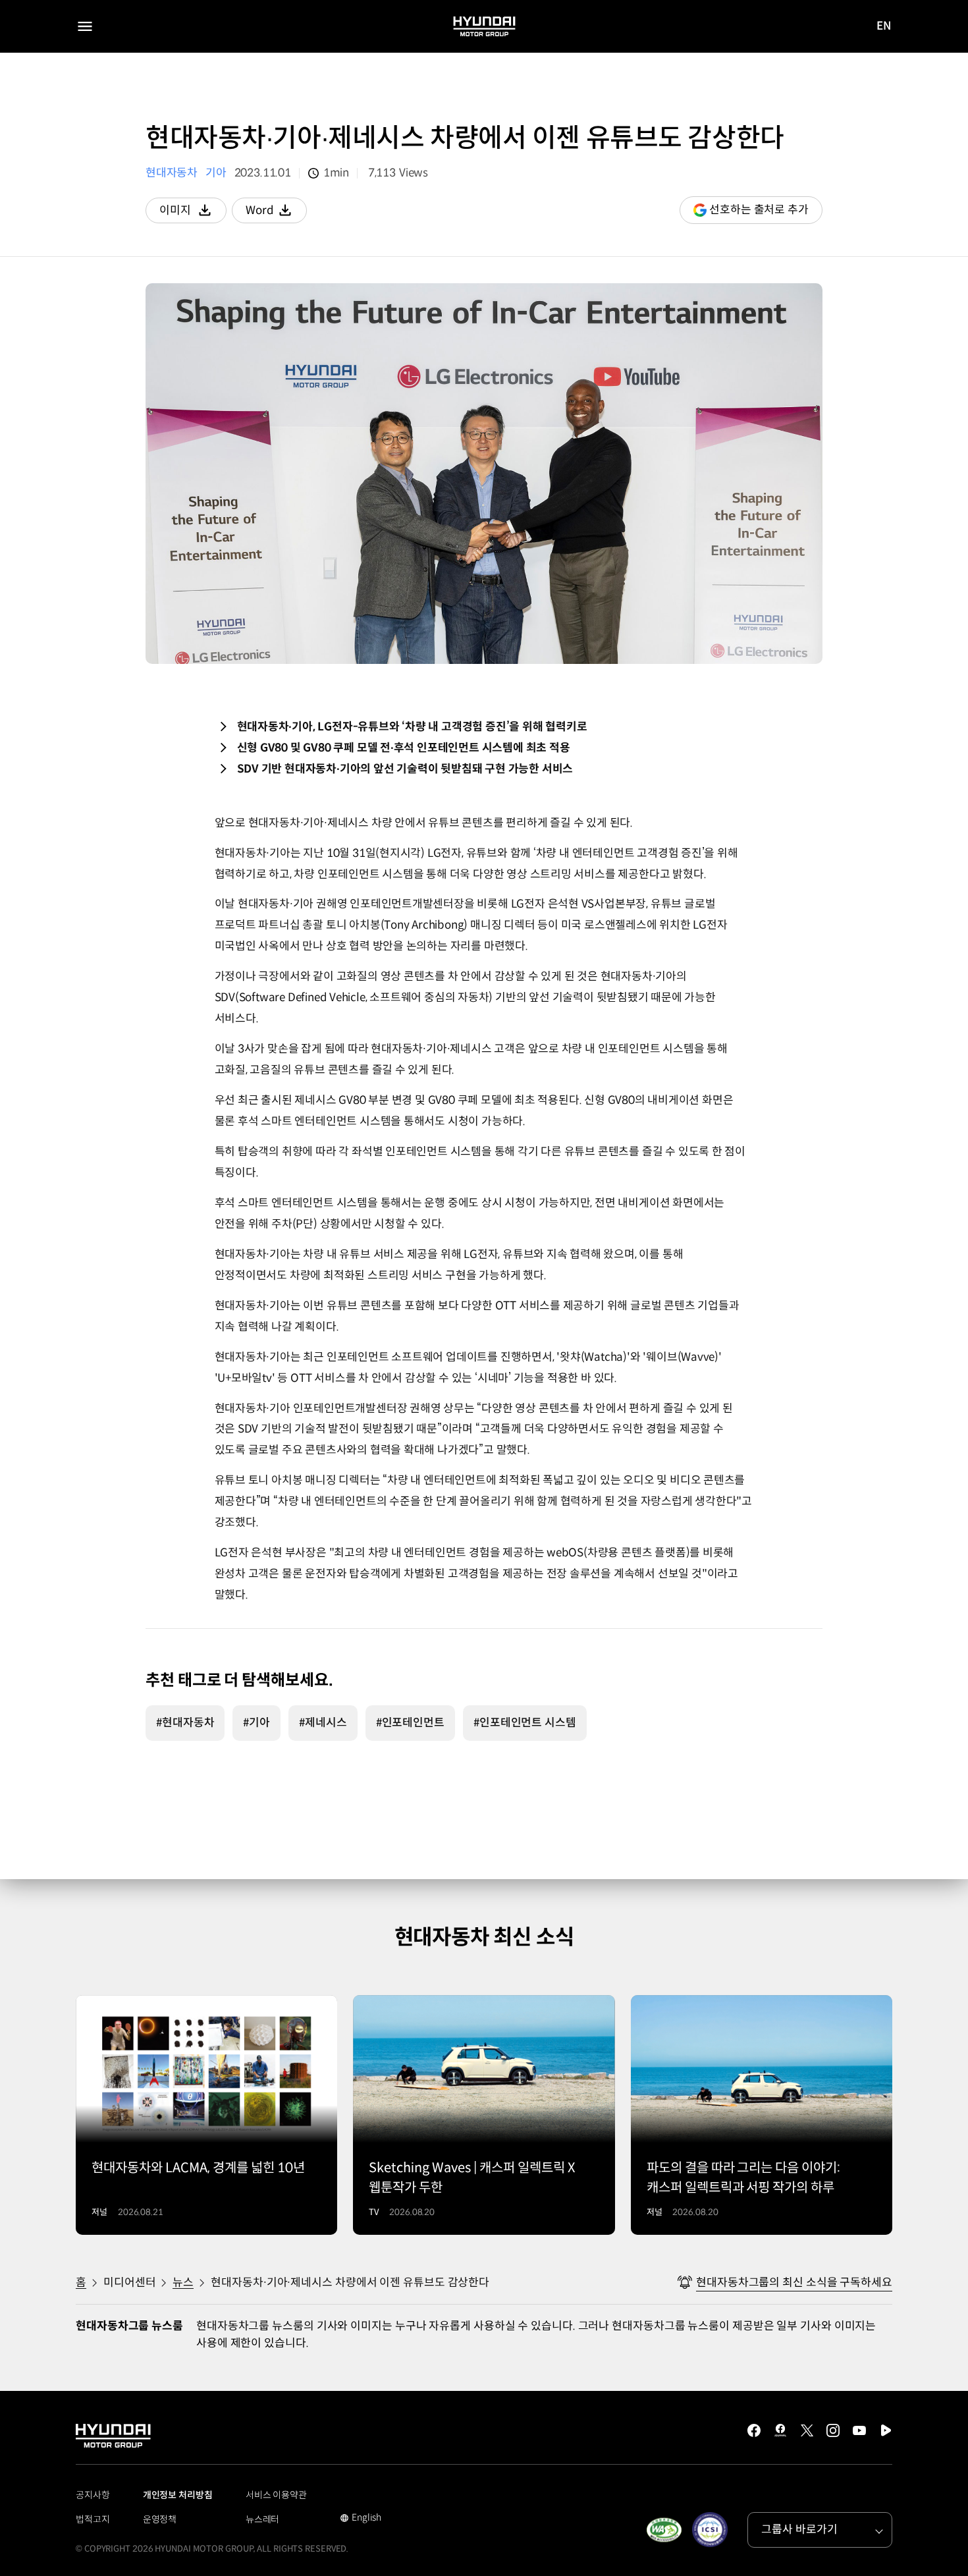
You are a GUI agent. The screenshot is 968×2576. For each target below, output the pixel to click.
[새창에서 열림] (664, 2530)
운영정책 (160, 2519)
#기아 (256, 1723)
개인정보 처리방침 (178, 2495)
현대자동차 (172, 173)
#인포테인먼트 (410, 1723)
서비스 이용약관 (276, 2495)
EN (884, 27)
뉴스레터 (263, 2519)
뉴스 (183, 2283)
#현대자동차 (185, 1723)
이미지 (193, 213)
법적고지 (93, 2519)
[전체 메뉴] (85, 26)
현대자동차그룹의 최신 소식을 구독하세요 (794, 2283)
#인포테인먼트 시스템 (525, 1723)
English (361, 2519)
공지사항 (93, 2495)
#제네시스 (323, 1723)
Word (276, 213)
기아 (216, 173)
